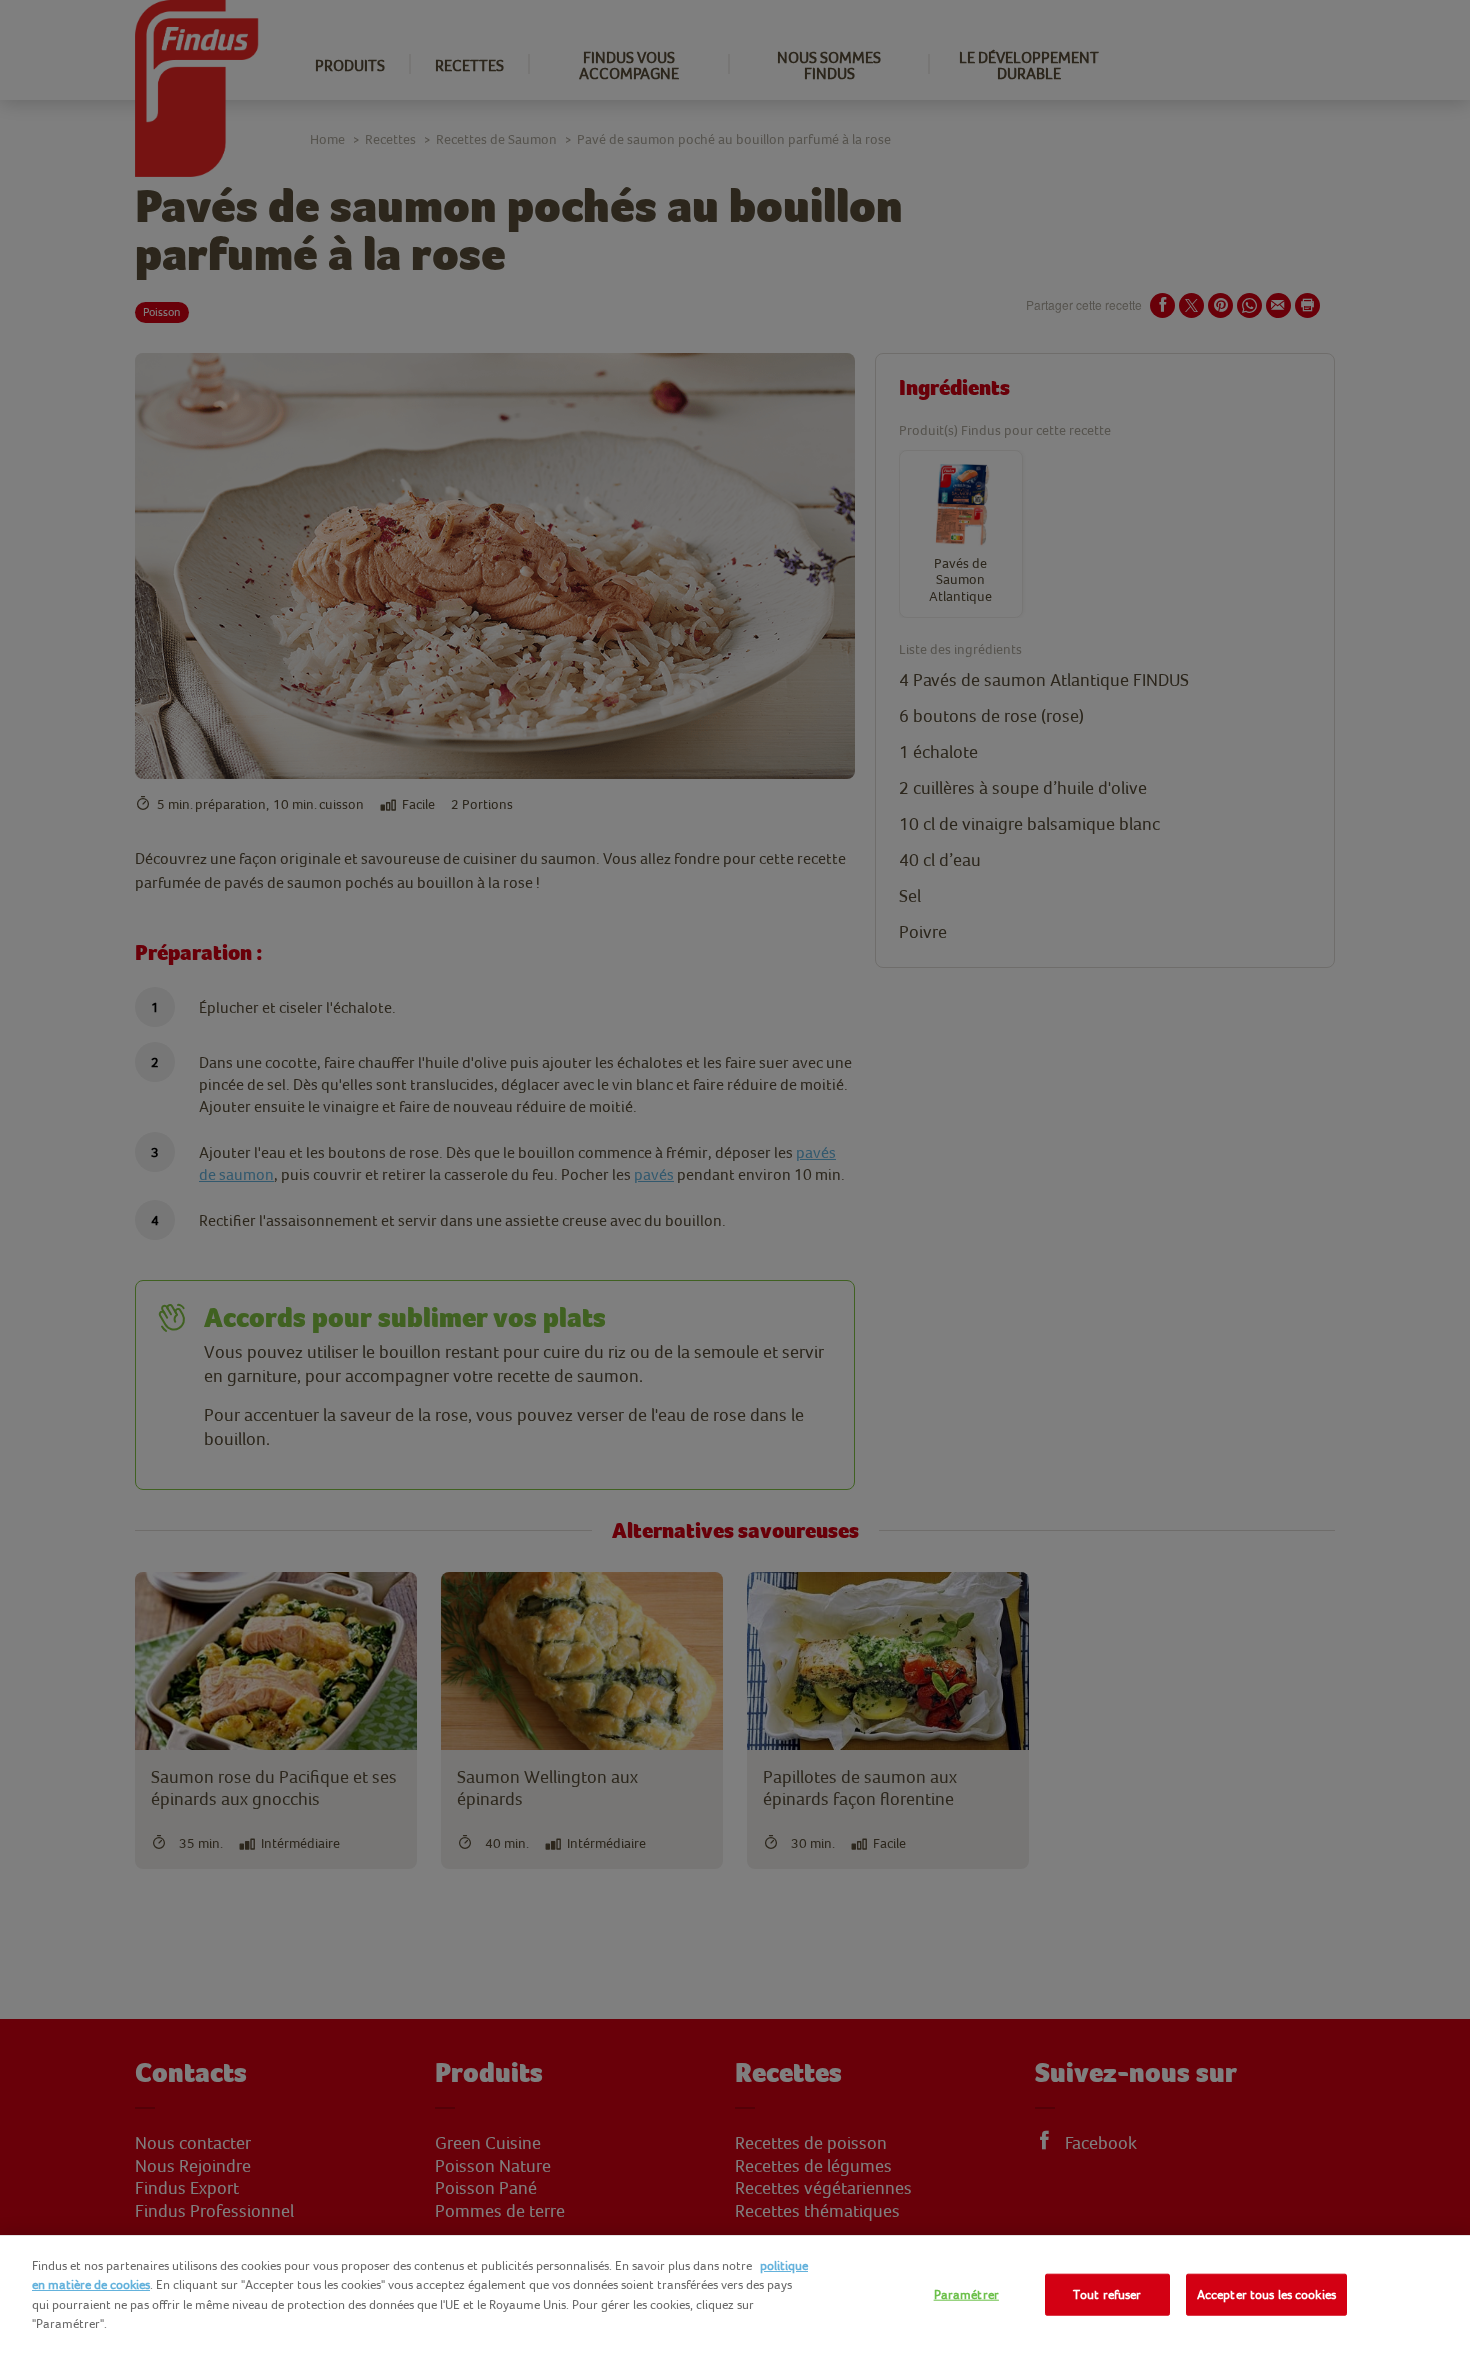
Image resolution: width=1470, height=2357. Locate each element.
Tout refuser (1107, 2294)
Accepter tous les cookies (1266, 2294)
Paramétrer (966, 2294)
